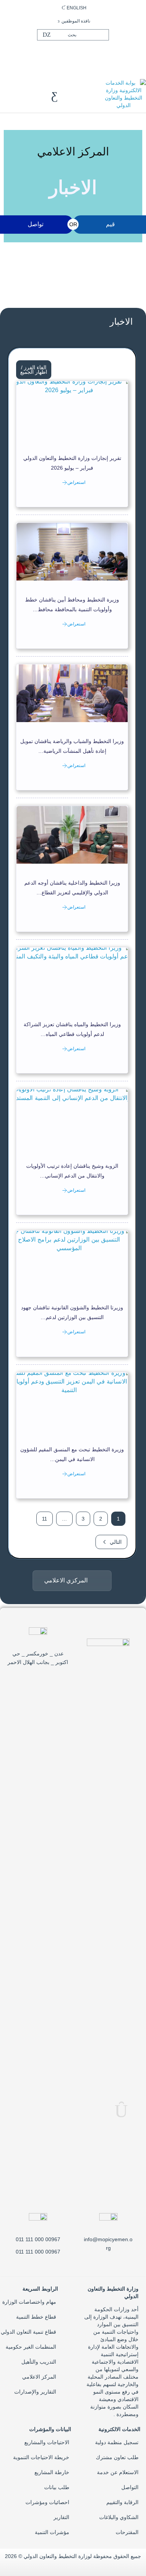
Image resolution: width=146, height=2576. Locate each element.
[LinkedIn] (62, 54)
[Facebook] (86, 54)
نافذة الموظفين (76, 21)
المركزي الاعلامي (66, 1580)
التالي (116, 1542)
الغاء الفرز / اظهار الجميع (34, 370)
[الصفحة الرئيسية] (124, 94)
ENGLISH (77, 8)
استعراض (76, 482)
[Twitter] (74, 54)
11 (45, 1519)
